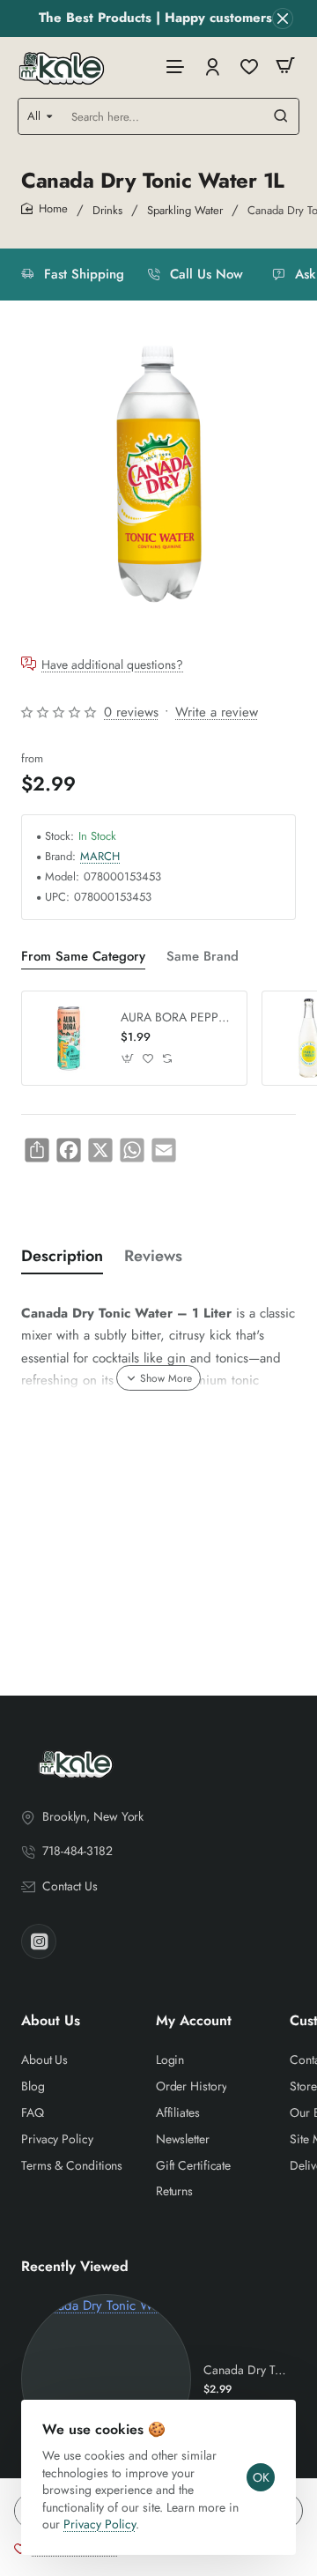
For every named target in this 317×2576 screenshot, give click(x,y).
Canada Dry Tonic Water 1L (247, 2370)
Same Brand (203, 957)
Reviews (153, 1256)
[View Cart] (285, 66)
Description (62, 1256)
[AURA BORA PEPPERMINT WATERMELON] (69, 1038)
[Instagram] (39, 1941)
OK (261, 2477)
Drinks (107, 210)
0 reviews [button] (131, 712)
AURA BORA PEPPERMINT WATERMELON (177, 1017)
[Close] (283, 19)
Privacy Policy (100, 2524)
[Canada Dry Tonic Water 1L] (106, 2379)
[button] (128, 1058)
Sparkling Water (185, 210)
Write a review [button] (217, 712)
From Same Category (83, 957)
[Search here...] (281, 116)
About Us (51, 2021)
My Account (194, 2021)
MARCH (100, 857)
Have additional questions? (112, 664)
